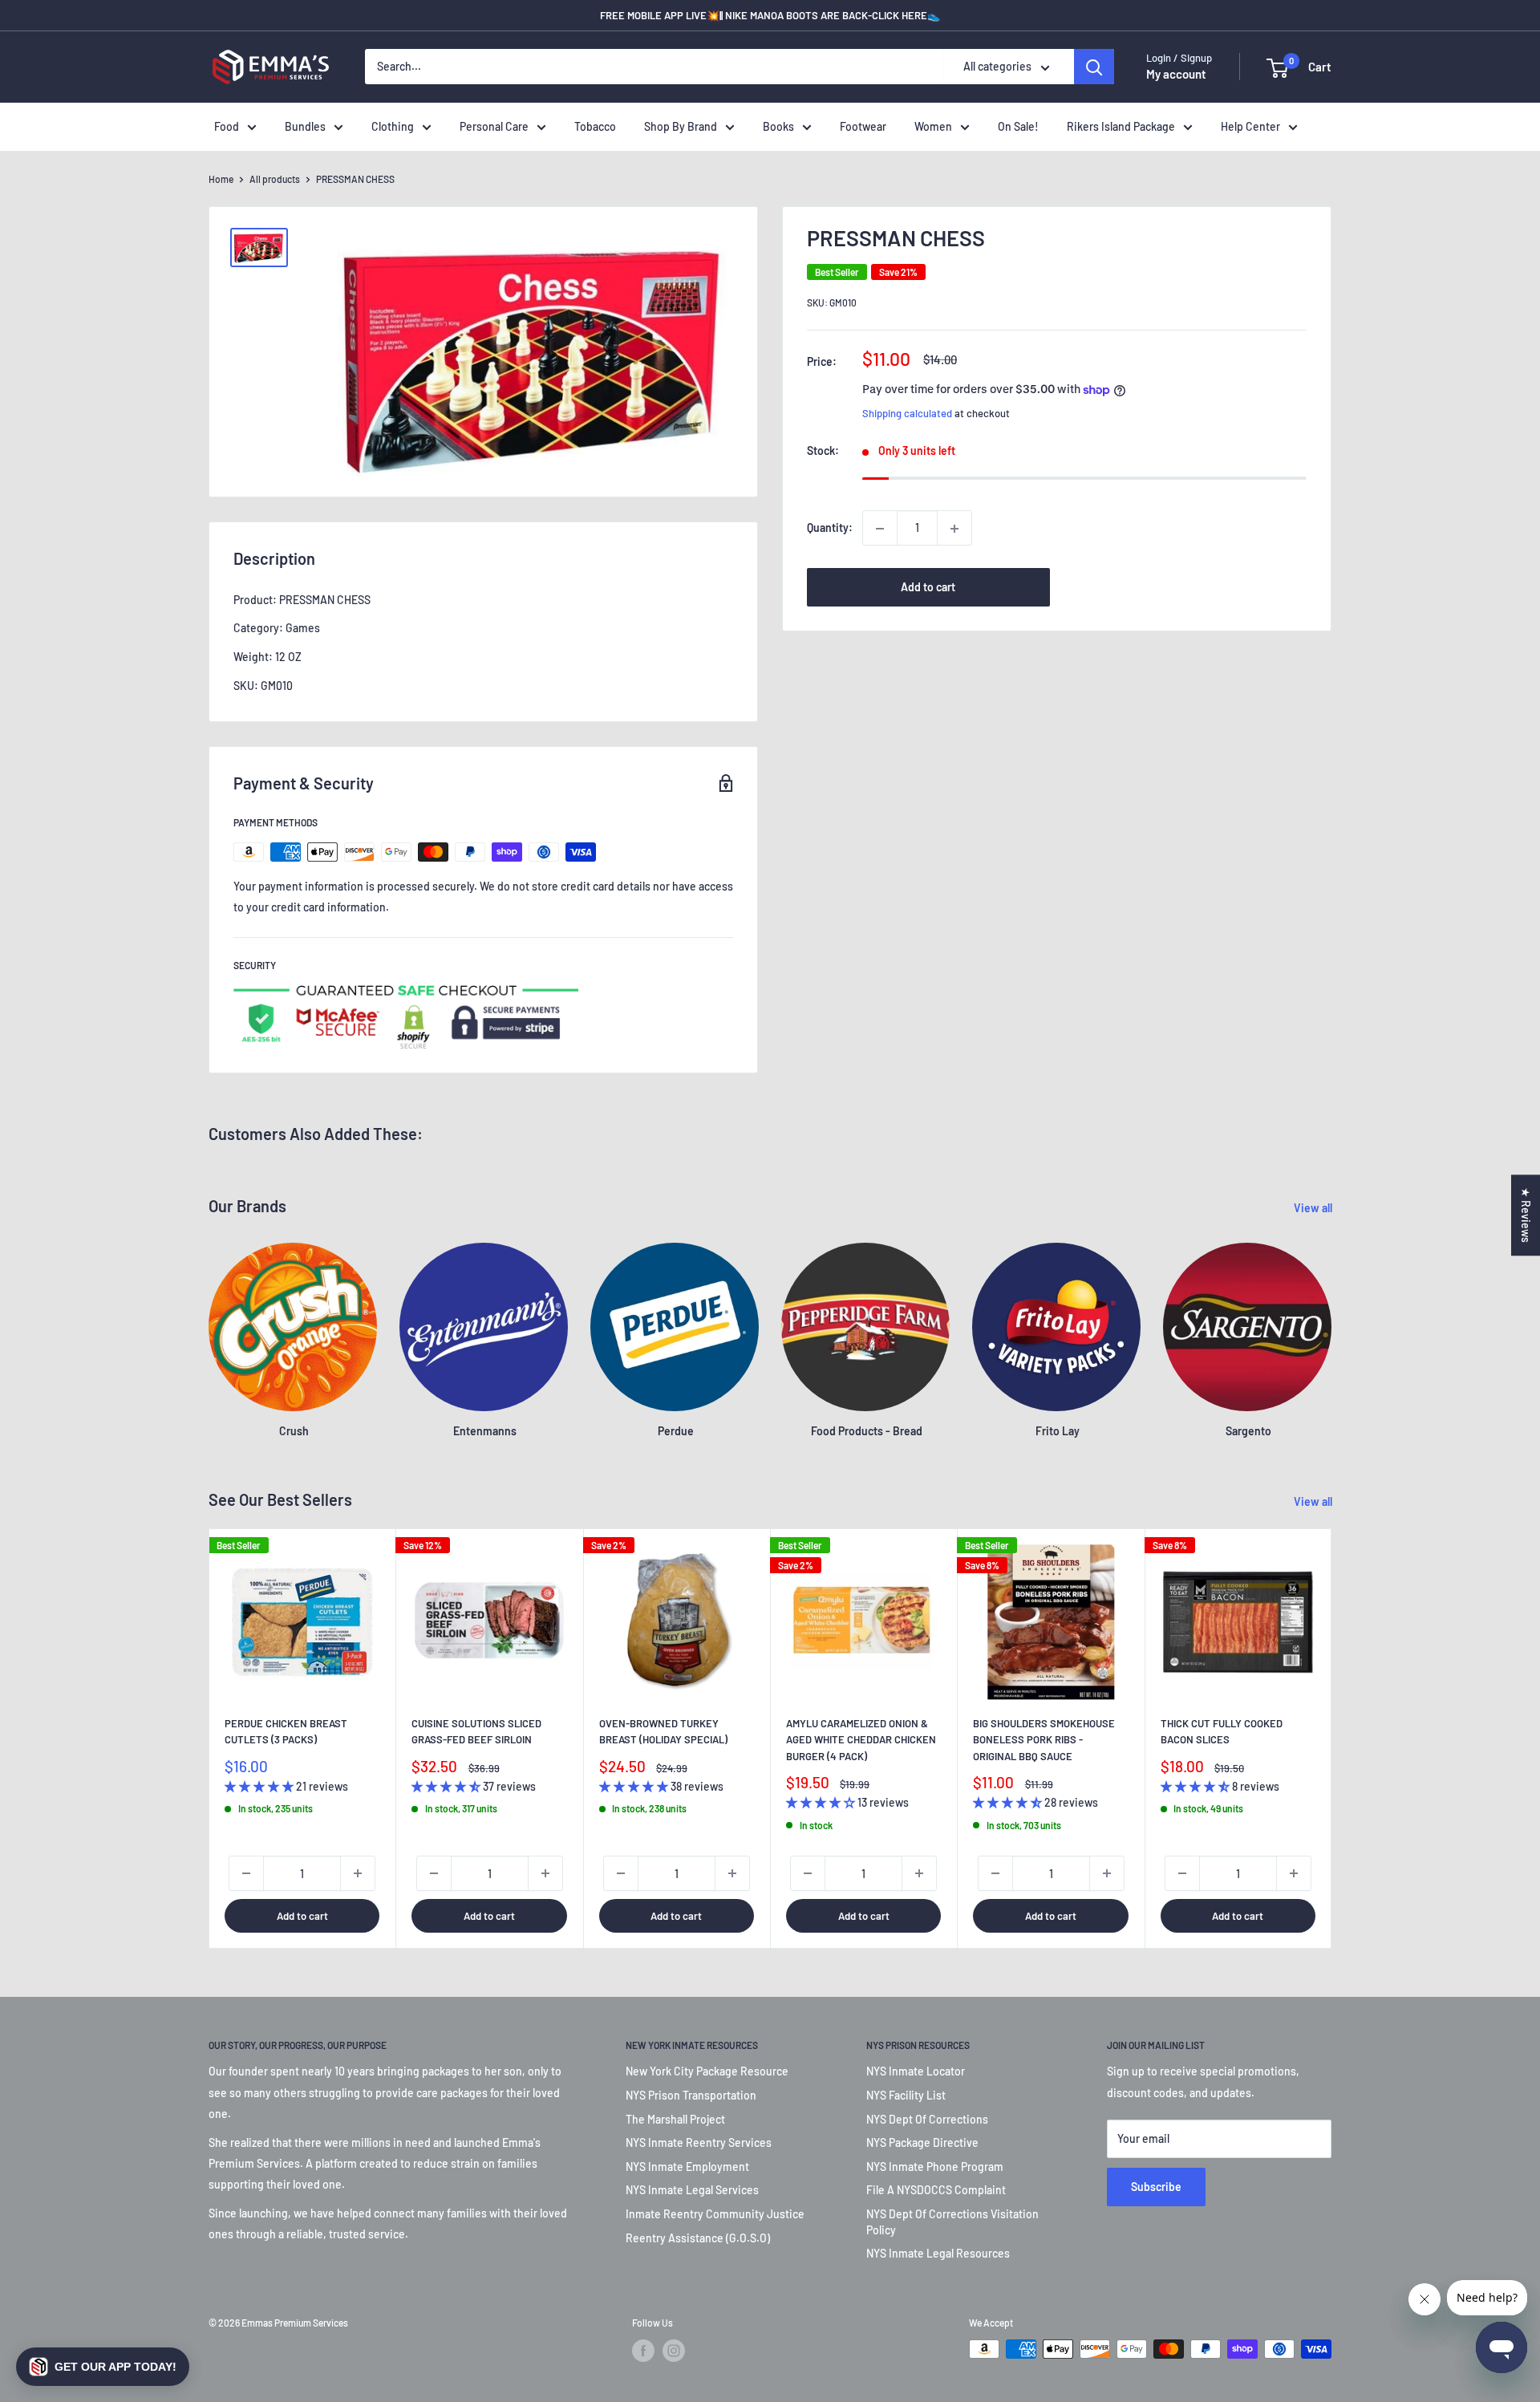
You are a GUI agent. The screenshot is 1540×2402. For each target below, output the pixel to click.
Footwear (863, 126)
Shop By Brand (681, 126)
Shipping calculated (907, 414)
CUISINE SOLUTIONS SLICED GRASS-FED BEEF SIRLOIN (476, 1731)
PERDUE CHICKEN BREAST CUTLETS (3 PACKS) (286, 1731)
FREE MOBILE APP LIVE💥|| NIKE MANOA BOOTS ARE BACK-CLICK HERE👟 (770, 15)
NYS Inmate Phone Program (935, 2167)
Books (778, 126)
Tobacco (595, 126)
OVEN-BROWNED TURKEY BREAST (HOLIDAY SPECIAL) (663, 1731)
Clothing (393, 126)
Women (933, 126)
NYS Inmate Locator (916, 2071)
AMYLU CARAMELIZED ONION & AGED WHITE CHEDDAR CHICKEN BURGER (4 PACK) (861, 1739)
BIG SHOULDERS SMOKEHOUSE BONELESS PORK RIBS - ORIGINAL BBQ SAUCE (1044, 1739)
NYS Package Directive (922, 2142)
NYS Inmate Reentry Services (699, 2142)
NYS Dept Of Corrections (927, 2119)
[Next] (1332, 1738)
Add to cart (928, 588)
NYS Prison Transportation (691, 2095)
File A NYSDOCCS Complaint (936, 2190)
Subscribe (1156, 2187)
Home (221, 179)
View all (1314, 1208)
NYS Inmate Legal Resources (938, 2253)
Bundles (305, 126)
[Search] (1094, 67)
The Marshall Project (675, 2119)
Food (227, 126)
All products (275, 179)
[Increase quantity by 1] (954, 529)
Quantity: (830, 528)
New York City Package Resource (707, 2071)
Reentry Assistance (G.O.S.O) (698, 2238)
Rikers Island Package (1121, 126)
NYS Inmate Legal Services (692, 2190)
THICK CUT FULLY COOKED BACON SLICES (1222, 1731)
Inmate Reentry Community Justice (715, 2214)
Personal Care (494, 126)
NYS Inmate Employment (687, 2167)
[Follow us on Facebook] (643, 2351)
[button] (103, 2367)
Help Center (1250, 126)
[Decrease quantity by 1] (880, 529)
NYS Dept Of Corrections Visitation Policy (952, 2222)
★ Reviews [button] (1526, 1215)
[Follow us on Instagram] (674, 2351)
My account (1176, 75)
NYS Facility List (906, 2095)
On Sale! (1018, 126)
